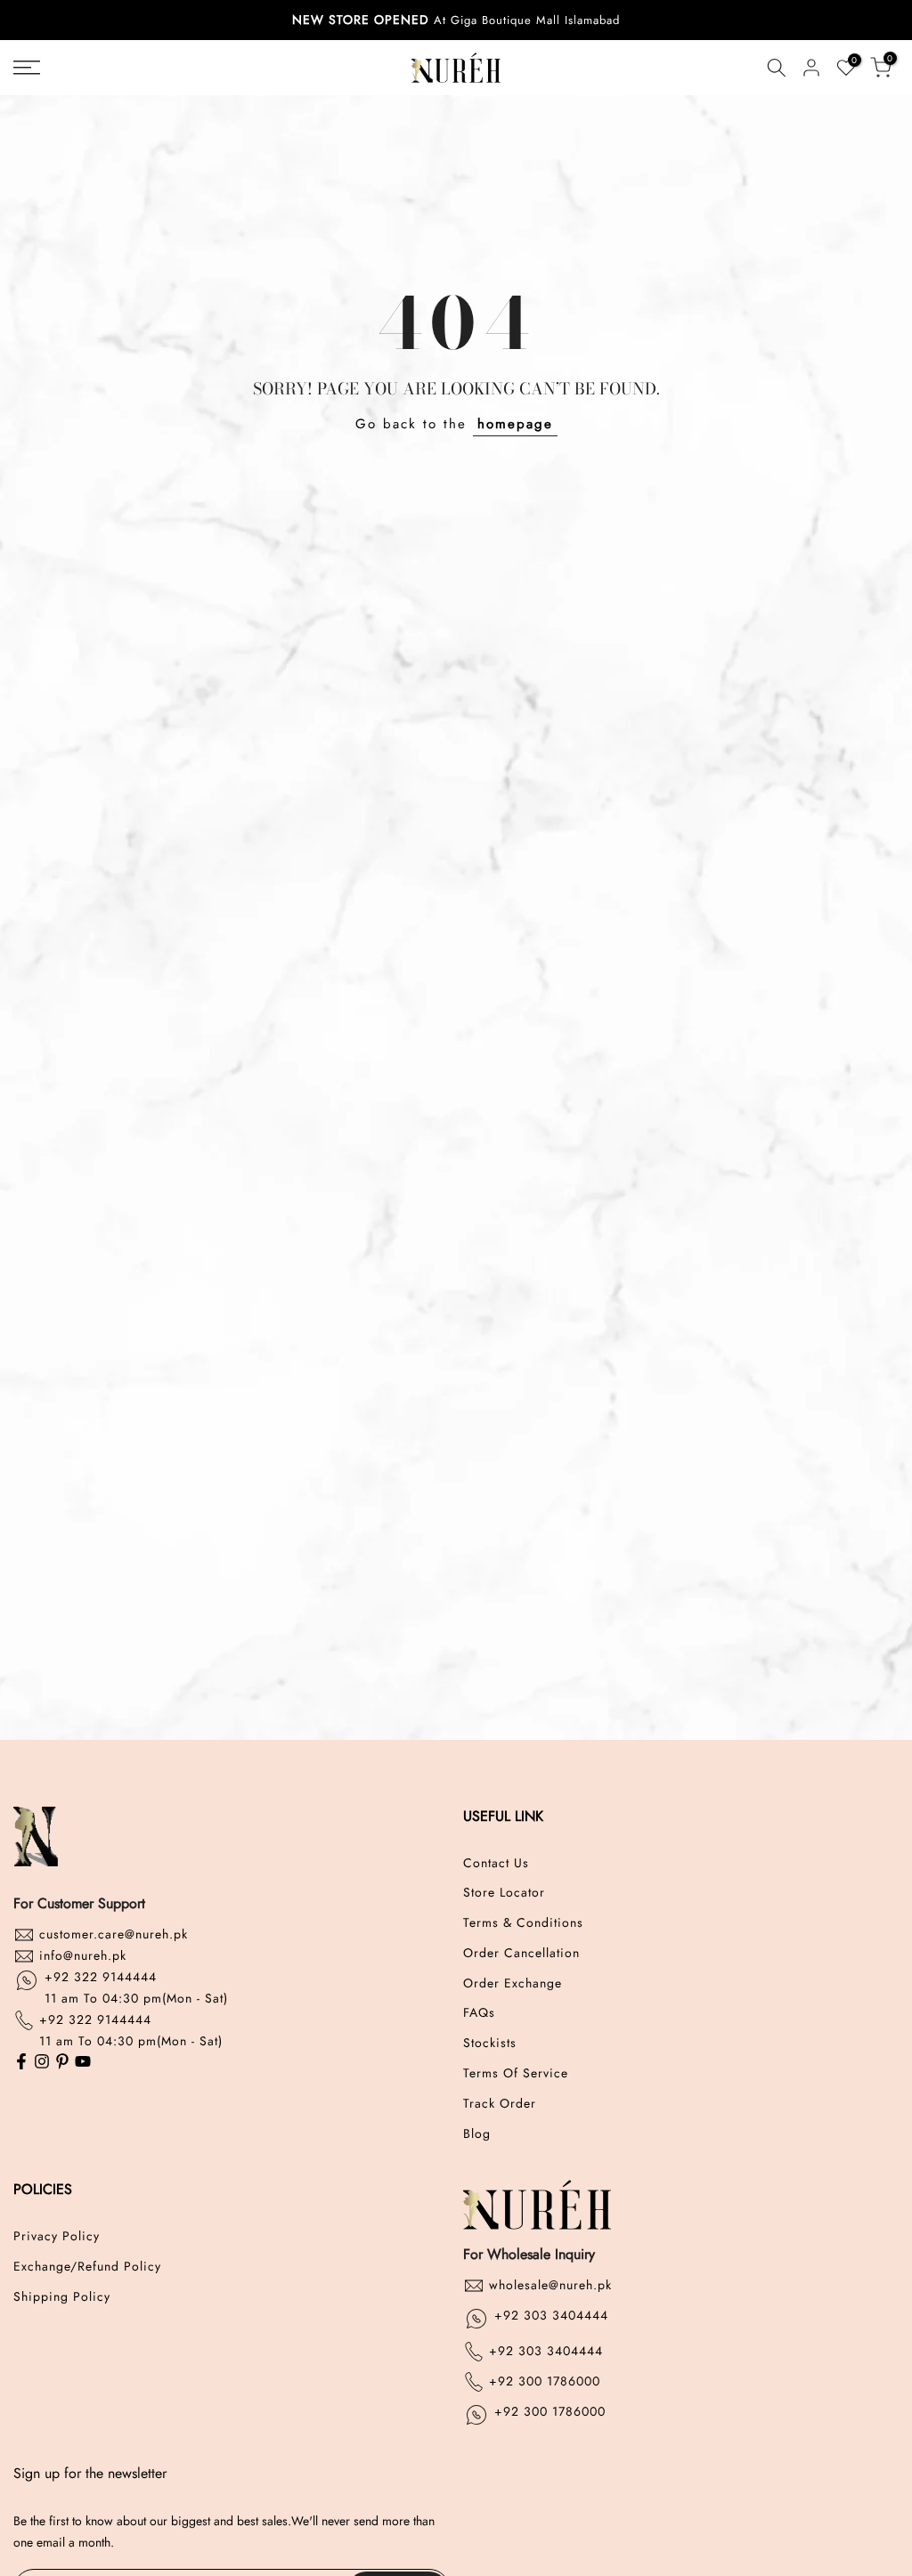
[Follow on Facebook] (21, 2063)
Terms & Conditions (523, 1923)
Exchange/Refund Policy (87, 2267)
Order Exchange (513, 1983)
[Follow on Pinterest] (62, 2063)
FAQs (479, 2013)
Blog (477, 2134)
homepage (515, 424)
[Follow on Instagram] (42, 2063)
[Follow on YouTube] (83, 2063)
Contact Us (496, 1863)
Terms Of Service (516, 2073)
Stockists (490, 2043)
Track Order (500, 2104)
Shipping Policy (62, 2297)
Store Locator (504, 1893)
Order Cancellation (521, 1953)
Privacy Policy (57, 2236)
